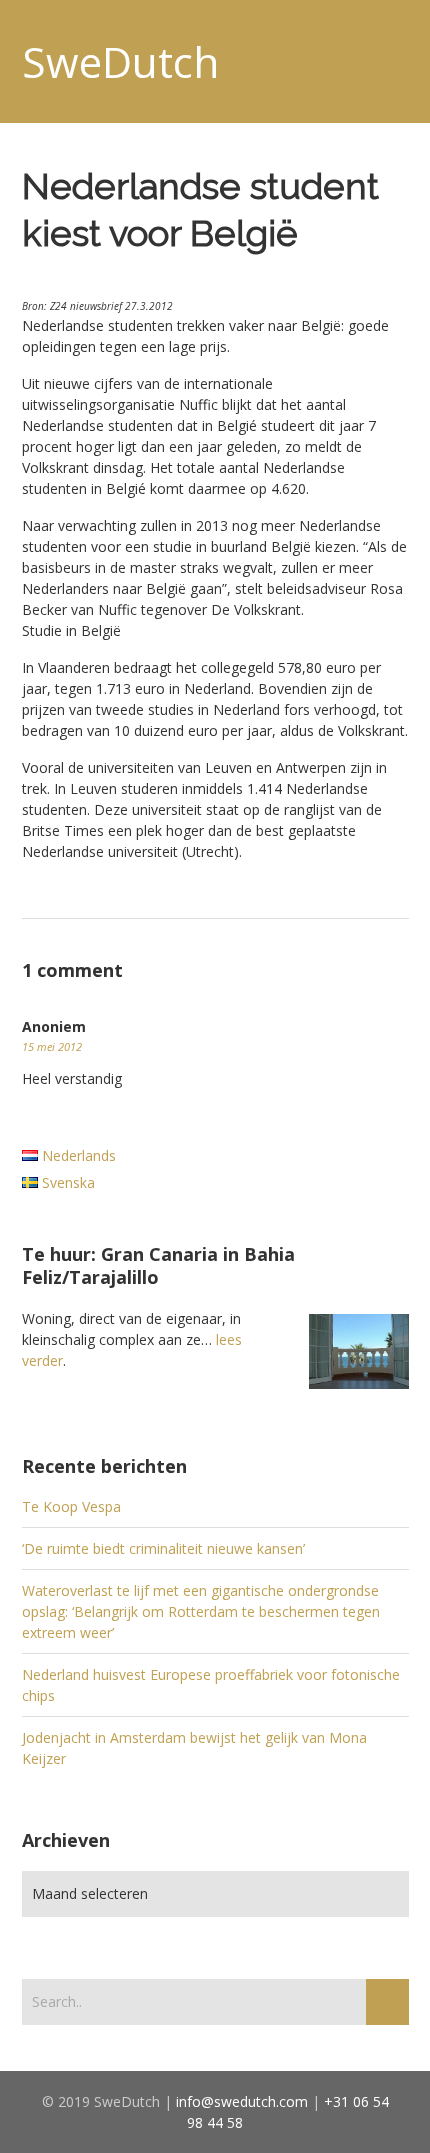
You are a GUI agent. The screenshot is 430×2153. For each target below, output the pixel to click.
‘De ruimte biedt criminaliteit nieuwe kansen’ (163, 1548)
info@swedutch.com (242, 2101)
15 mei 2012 (52, 1046)
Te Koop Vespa (71, 1506)
